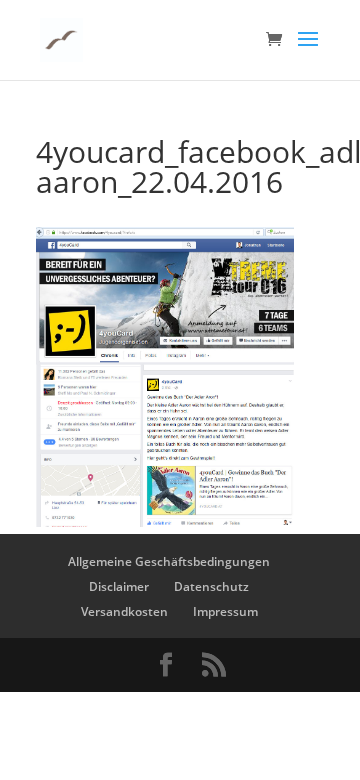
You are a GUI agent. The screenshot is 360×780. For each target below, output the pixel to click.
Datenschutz (211, 586)
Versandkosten (124, 611)
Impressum (225, 611)
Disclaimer (119, 586)
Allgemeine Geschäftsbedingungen (169, 561)
